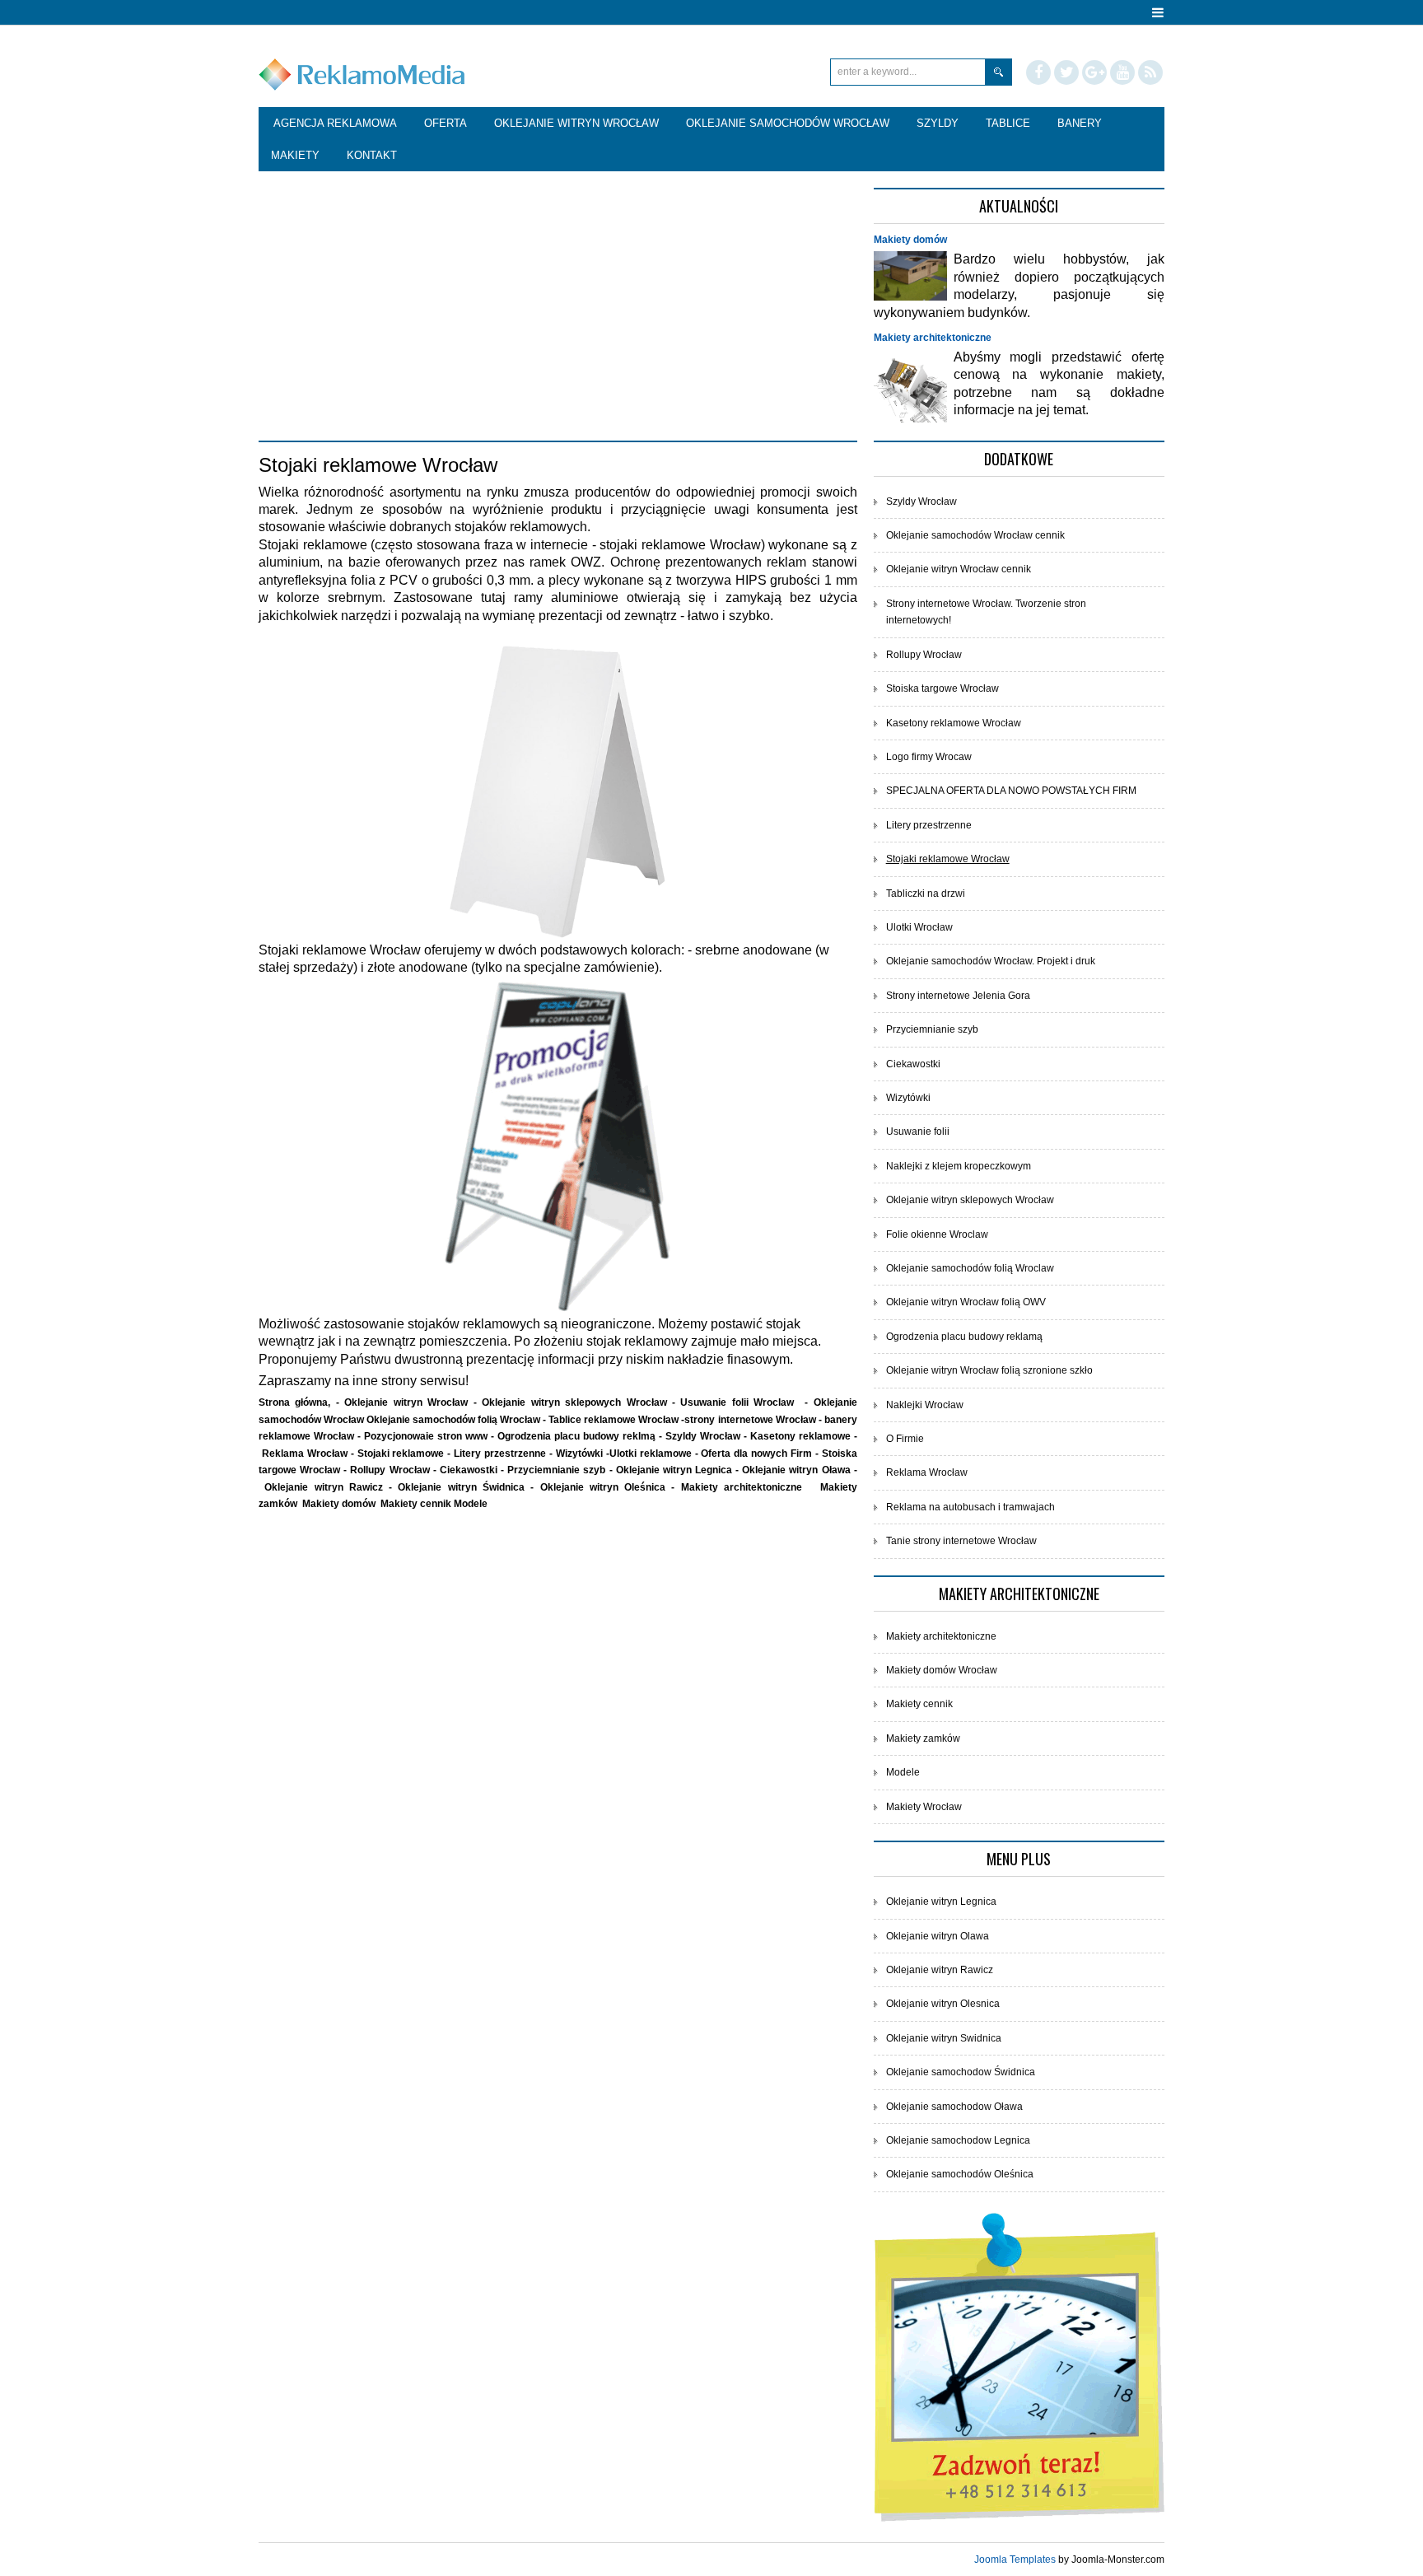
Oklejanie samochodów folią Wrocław (453, 1420)
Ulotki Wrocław (919, 927)
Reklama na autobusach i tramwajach (970, 1507)
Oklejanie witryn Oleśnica (603, 1487)
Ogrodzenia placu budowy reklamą (964, 1337)
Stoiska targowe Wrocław (942, 688)
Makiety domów (910, 240)
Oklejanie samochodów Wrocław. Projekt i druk (991, 961)
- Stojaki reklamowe (399, 1454)
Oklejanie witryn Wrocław (406, 1402)
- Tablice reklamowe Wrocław (612, 1420)
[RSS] (1150, 72)
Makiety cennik (416, 1504)
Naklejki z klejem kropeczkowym (959, 1166)
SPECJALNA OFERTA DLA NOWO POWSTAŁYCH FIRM (1011, 791)
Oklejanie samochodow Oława (954, 2107)
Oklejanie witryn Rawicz (324, 1487)
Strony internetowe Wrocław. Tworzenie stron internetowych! (986, 612)
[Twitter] (1066, 72)
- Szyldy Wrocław (701, 1436)
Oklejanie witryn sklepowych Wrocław (574, 1402)
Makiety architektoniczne (933, 338)
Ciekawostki (913, 1064)
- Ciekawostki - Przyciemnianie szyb (521, 1470)
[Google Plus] (1094, 72)
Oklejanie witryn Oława (796, 1470)
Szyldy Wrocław (921, 502)
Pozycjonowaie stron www (426, 1436)
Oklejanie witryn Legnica (674, 1470)
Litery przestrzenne (502, 1454)
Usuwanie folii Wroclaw (737, 1402)
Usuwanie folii (918, 1132)
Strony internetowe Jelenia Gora (958, 996)
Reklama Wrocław (306, 1454)
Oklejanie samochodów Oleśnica (960, 2174)
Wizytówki (581, 1454)
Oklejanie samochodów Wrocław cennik (975, 535)
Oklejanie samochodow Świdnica (961, 2072)
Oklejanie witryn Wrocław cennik (959, 569)
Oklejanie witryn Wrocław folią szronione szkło (989, 1370)
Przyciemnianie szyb (932, 1029)
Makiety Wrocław (924, 1807)
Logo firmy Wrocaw (929, 757)
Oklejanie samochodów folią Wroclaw (970, 1268)
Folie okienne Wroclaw (937, 1234)
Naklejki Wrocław (925, 1405)
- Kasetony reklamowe (799, 1436)
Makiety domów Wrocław (942, 1670)
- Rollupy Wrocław (388, 1470)
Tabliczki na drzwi (926, 894)
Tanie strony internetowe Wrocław (961, 1541)
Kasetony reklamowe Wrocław (954, 723)
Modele (471, 1504)
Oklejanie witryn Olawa (938, 1936)
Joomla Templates (1015, 2560)
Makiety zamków (923, 1738)
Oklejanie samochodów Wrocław (365, 228)
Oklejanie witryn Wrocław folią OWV (966, 1302)
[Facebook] (1038, 72)
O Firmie (905, 1439)
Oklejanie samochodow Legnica (958, 2140)
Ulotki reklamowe (652, 1454)
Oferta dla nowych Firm (758, 1454)
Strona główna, (297, 1402)
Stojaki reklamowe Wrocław (948, 859)
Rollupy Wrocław (924, 655)
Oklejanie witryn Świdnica (461, 1487)
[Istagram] (1122, 72)
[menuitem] (335, 124)
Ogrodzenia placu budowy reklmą (576, 1436)
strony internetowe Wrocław (750, 1420)
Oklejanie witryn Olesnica (943, 2004)
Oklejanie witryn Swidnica (944, 2038)
